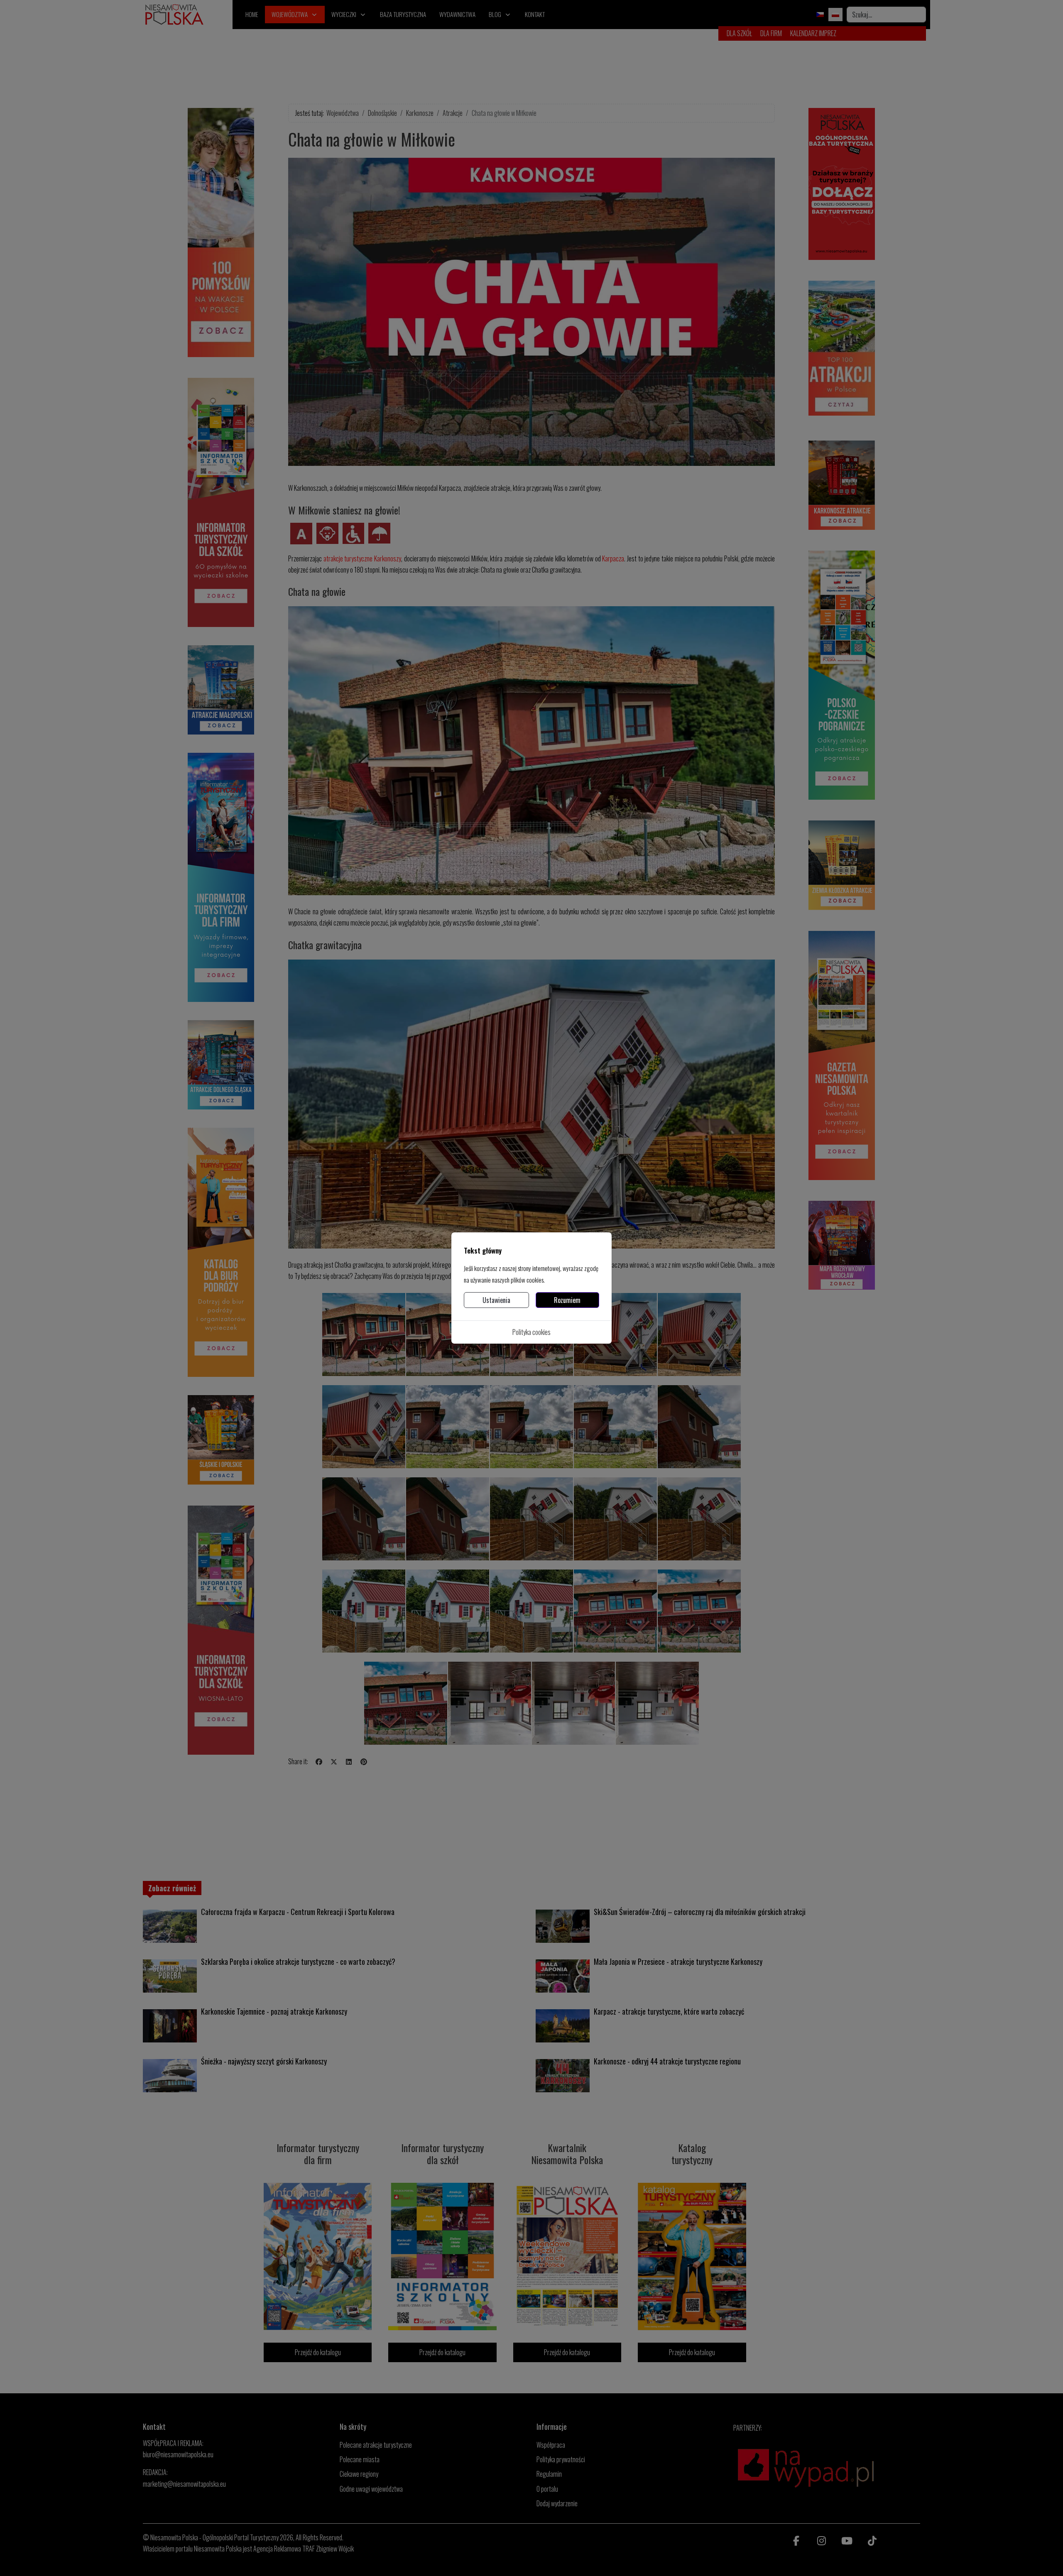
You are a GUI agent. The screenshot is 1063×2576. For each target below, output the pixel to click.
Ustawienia (496, 1300)
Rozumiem (567, 1300)
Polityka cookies (531, 1332)
